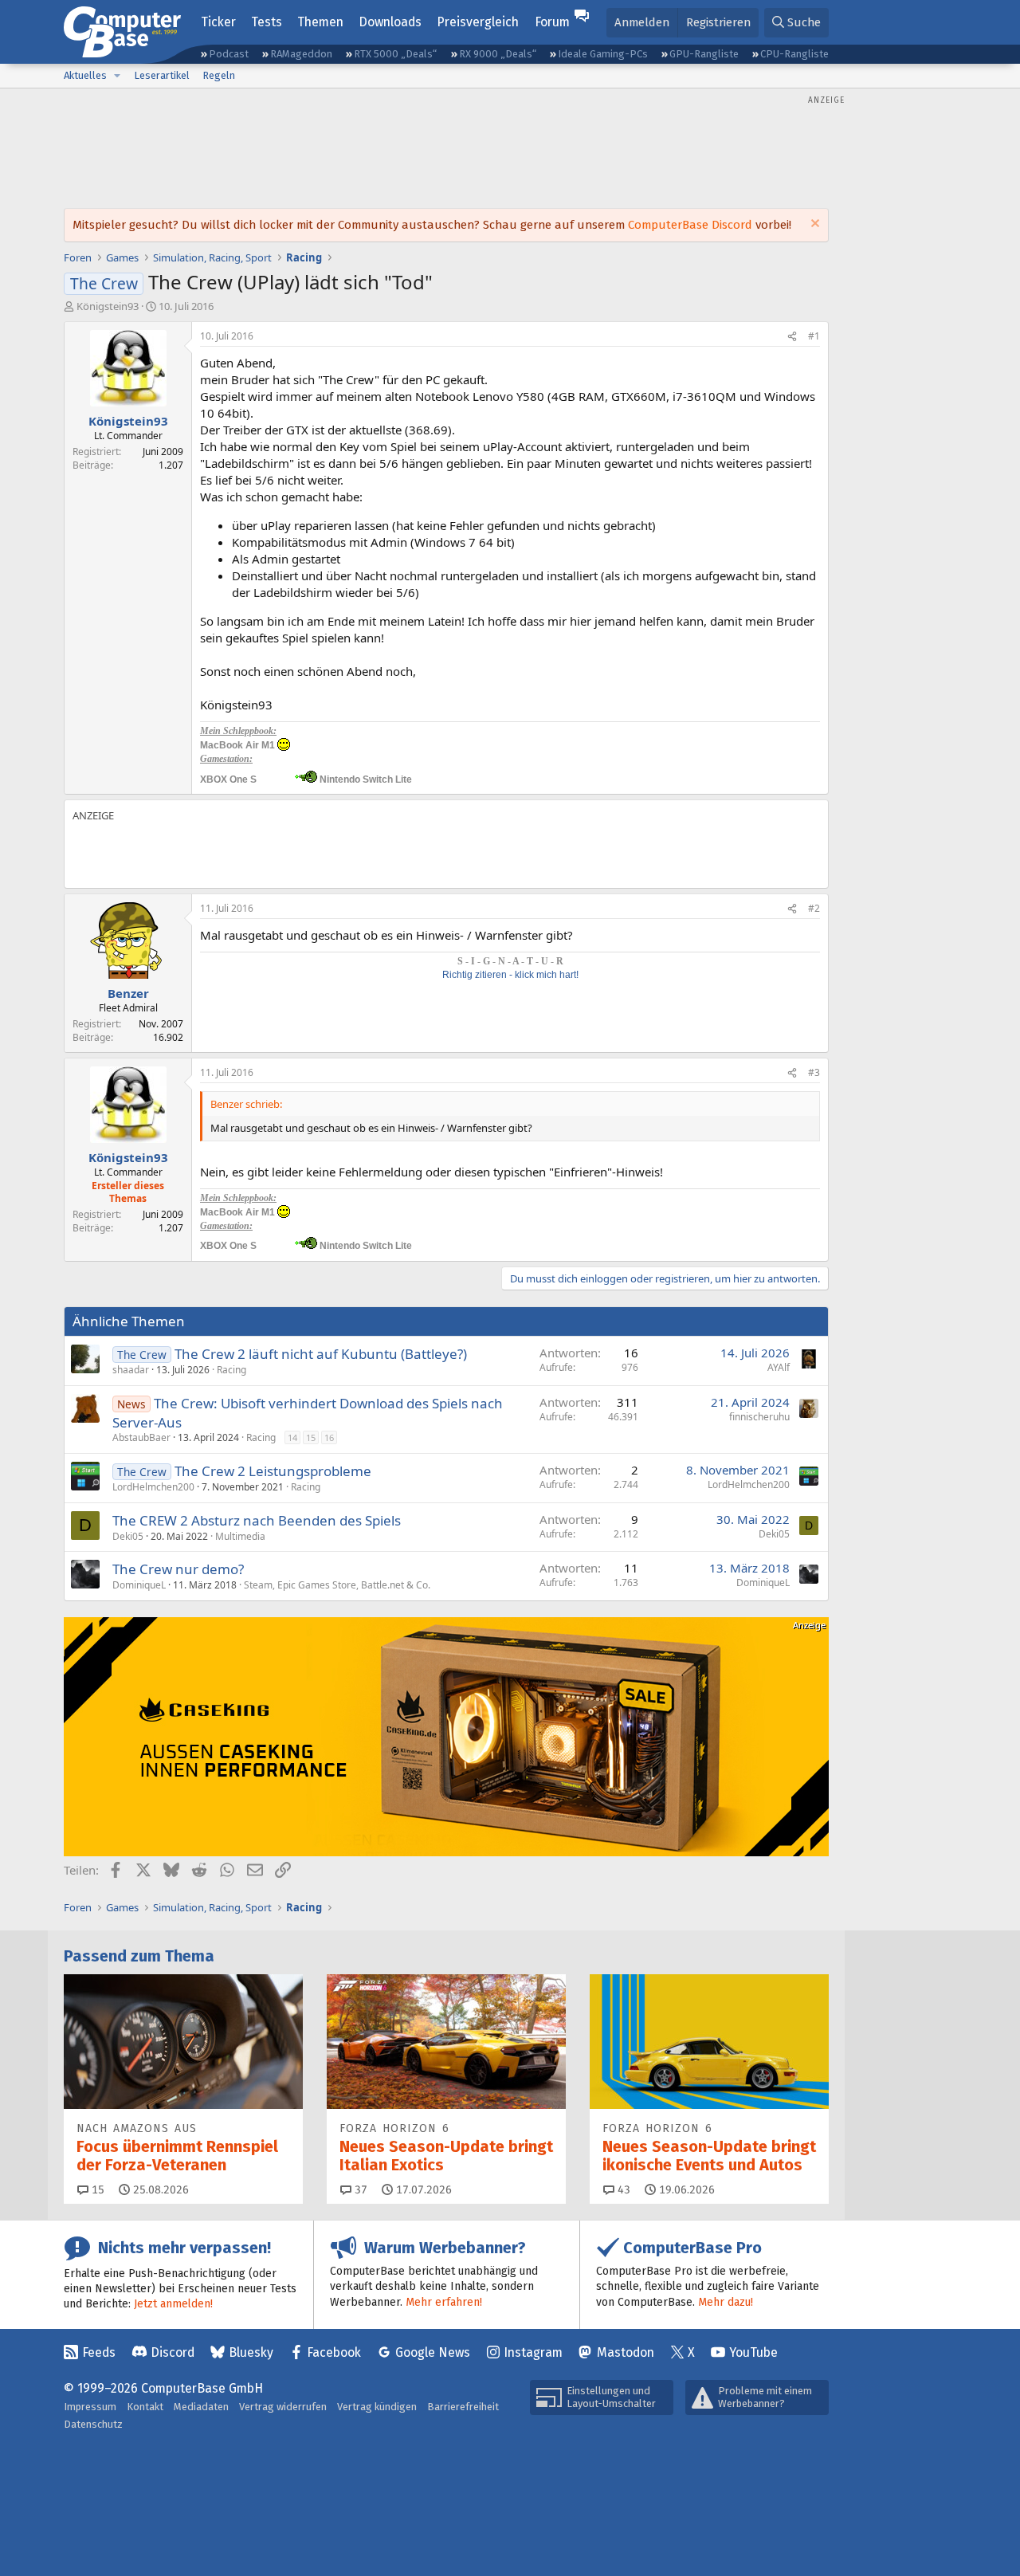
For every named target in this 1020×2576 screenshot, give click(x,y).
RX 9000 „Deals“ (498, 54)
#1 (814, 336)
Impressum (90, 2407)
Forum (552, 22)
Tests (267, 22)
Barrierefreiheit (463, 2407)
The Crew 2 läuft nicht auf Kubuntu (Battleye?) (321, 1354)
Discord (173, 2352)
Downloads (390, 22)
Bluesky (251, 2352)
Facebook (334, 2352)
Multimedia (240, 1536)
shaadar (131, 1370)
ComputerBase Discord (690, 225)
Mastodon (626, 2352)
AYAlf (779, 1367)
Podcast (229, 54)
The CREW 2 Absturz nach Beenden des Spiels (257, 1520)
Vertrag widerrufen (283, 2407)
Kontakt (145, 2407)
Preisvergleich (478, 22)
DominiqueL (139, 1585)
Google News (433, 2352)
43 (622, 2190)
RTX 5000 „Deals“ (395, 54)
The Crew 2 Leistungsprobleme (273, 1471)
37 (359, 2190)
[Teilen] (792, 337)
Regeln (219, 75)
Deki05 (128, 1536)
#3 (814, 1072)
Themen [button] (320, 22)
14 (292, 1437)
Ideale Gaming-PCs (603, 54)
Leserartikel (162, 75)
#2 (814, 908)
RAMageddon (301, 54)
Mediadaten (201, 2407)
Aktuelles (85, 75)
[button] (117, 76)
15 (311, 1437)
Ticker (218, 22)
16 (329, 1437)
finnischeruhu (759, 1417)
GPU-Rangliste (704, 54)
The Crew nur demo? (178, 1569)
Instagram (533, 2352)
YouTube (753, 2352)
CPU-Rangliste (794, 54)
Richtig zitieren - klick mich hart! (510, 975)
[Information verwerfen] (813, 225)
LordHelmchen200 (153, 1487)
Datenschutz (93, 2424)
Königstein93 (108, 306)
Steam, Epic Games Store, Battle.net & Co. (337, 1585)
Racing (231, 1370)
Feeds (99, 2352)
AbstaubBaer (141, 1437)
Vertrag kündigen (377, 2407)
